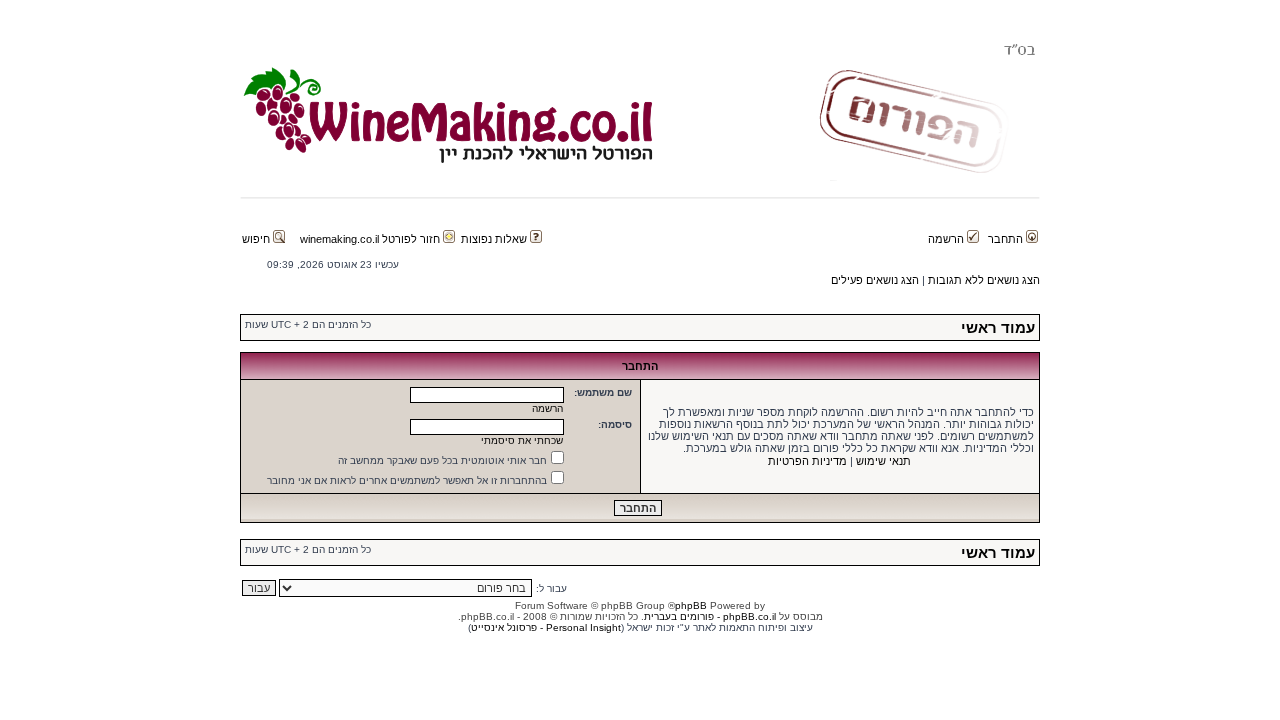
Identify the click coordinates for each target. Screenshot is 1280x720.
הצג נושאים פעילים (875, 280)
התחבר (1007, 239)
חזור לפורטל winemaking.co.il (371, 239)
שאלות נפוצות (495, 239)
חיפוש (257, 239)
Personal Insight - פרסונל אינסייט (546, 627)
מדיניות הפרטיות (807, 461)
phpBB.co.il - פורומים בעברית (710, 616)
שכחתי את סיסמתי (522, 440)
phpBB (691, 605)
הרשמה (947, 239)
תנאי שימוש (883, 461)
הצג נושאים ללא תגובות (984, 280)
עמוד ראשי (998, 327)
